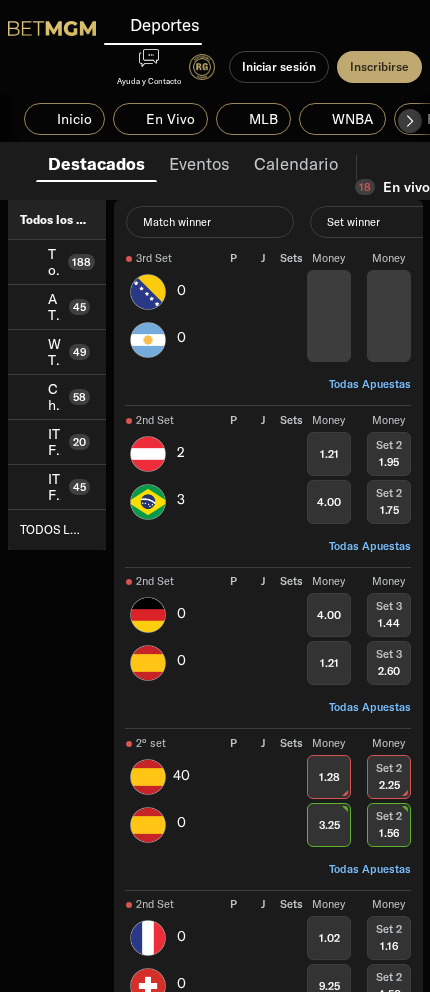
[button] (410, 121)
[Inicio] (52, 28)
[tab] (96, 162)
